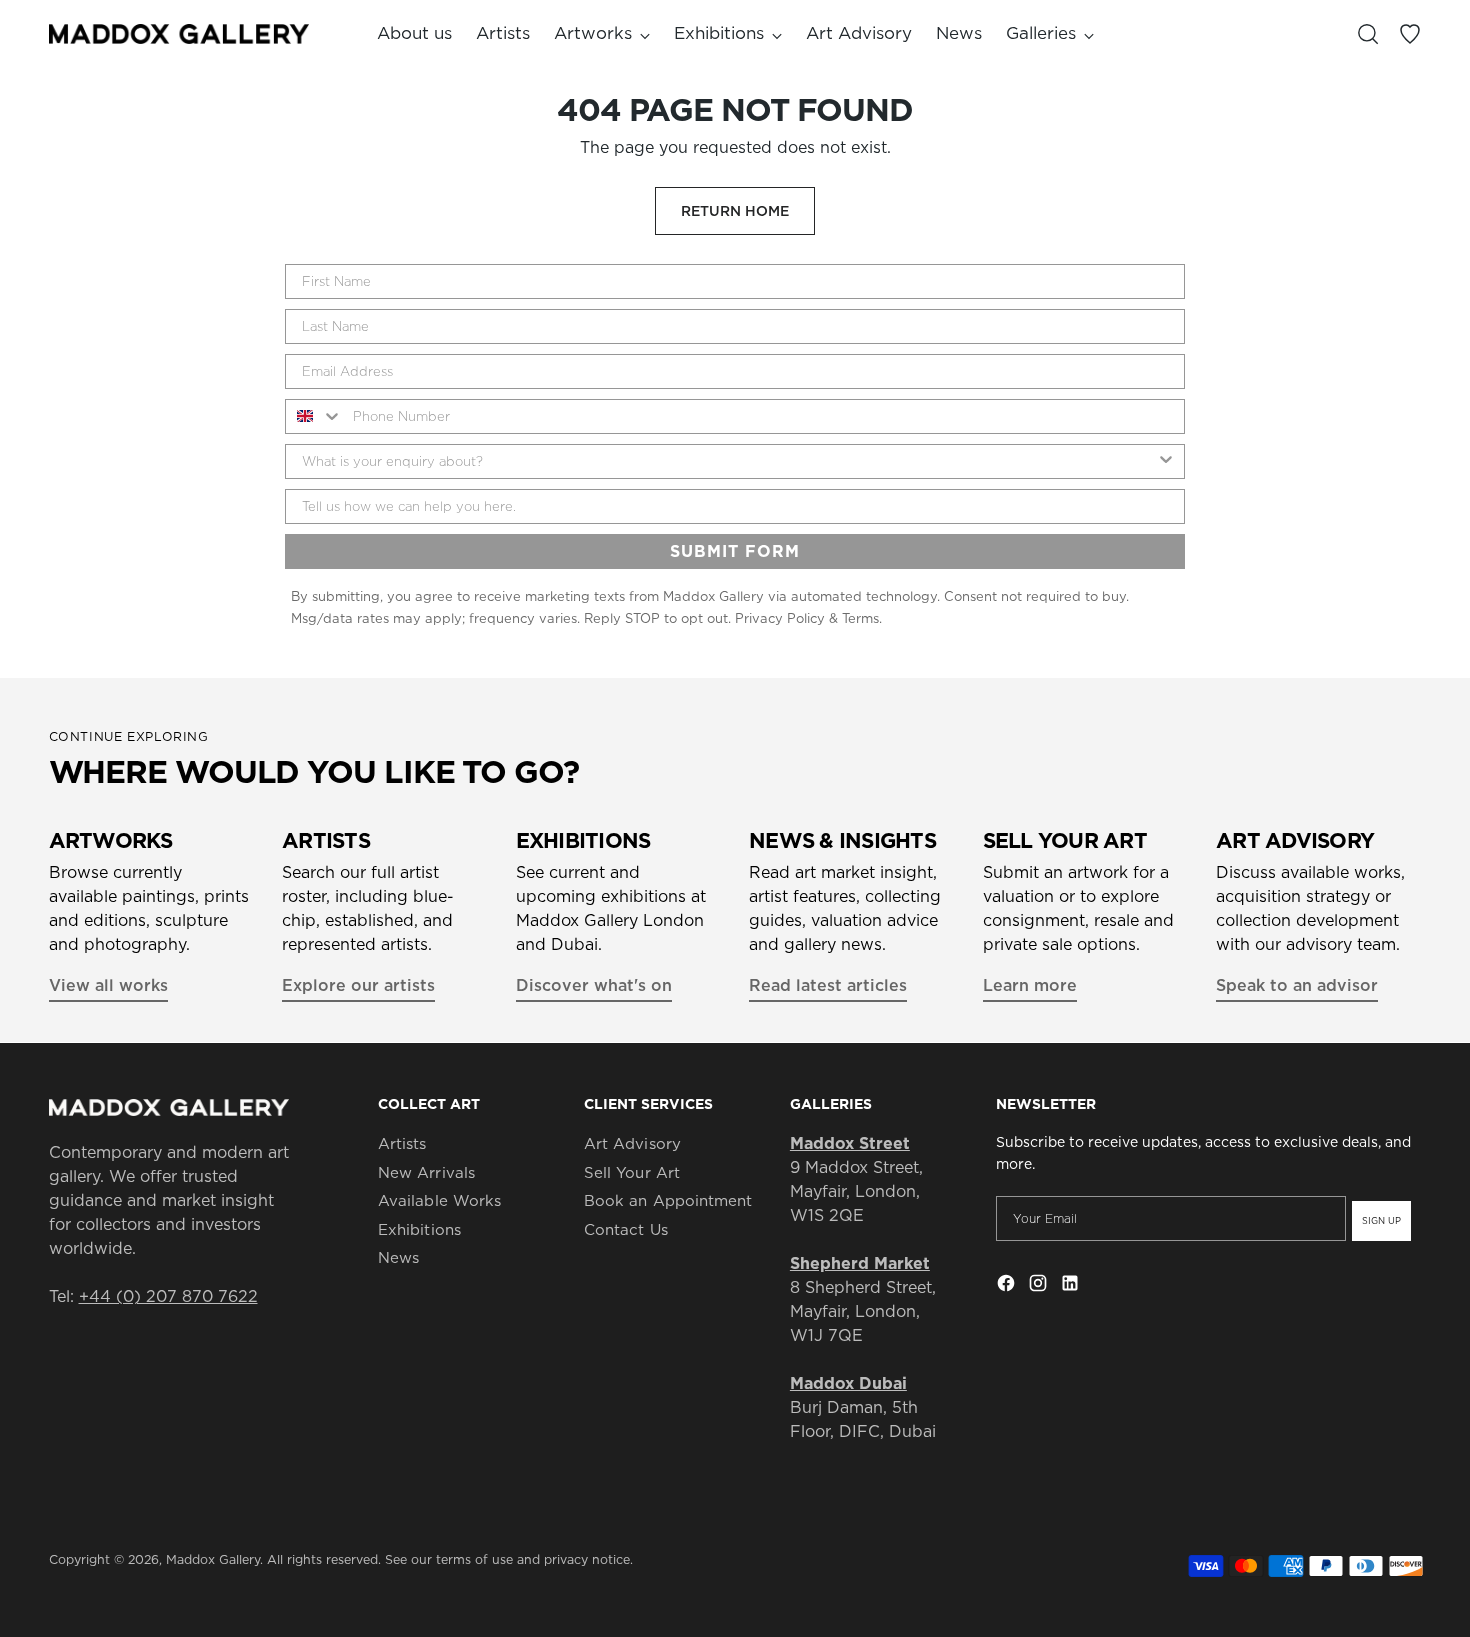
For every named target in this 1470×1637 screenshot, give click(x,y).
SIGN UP (1381, 1220)
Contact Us (626, 1229)
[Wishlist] (1410, 34)
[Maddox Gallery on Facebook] (1008, 1286)
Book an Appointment (668, 1200)
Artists (402, 1143)
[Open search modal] (1368, 34)
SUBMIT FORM (735, 551)
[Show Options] (1166, 461)
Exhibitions (419, 1229)
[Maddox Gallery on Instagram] (1040, 1286)
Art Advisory (632, 1143)
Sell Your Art (632, 1172)
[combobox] (314, 416)
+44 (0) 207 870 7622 (168, 1296)
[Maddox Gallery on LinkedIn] (1072, 1286)
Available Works (439, 1200)
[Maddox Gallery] (179, 33)
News (398, 1257)
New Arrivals (426, 1172)
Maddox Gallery (213, 1559)
